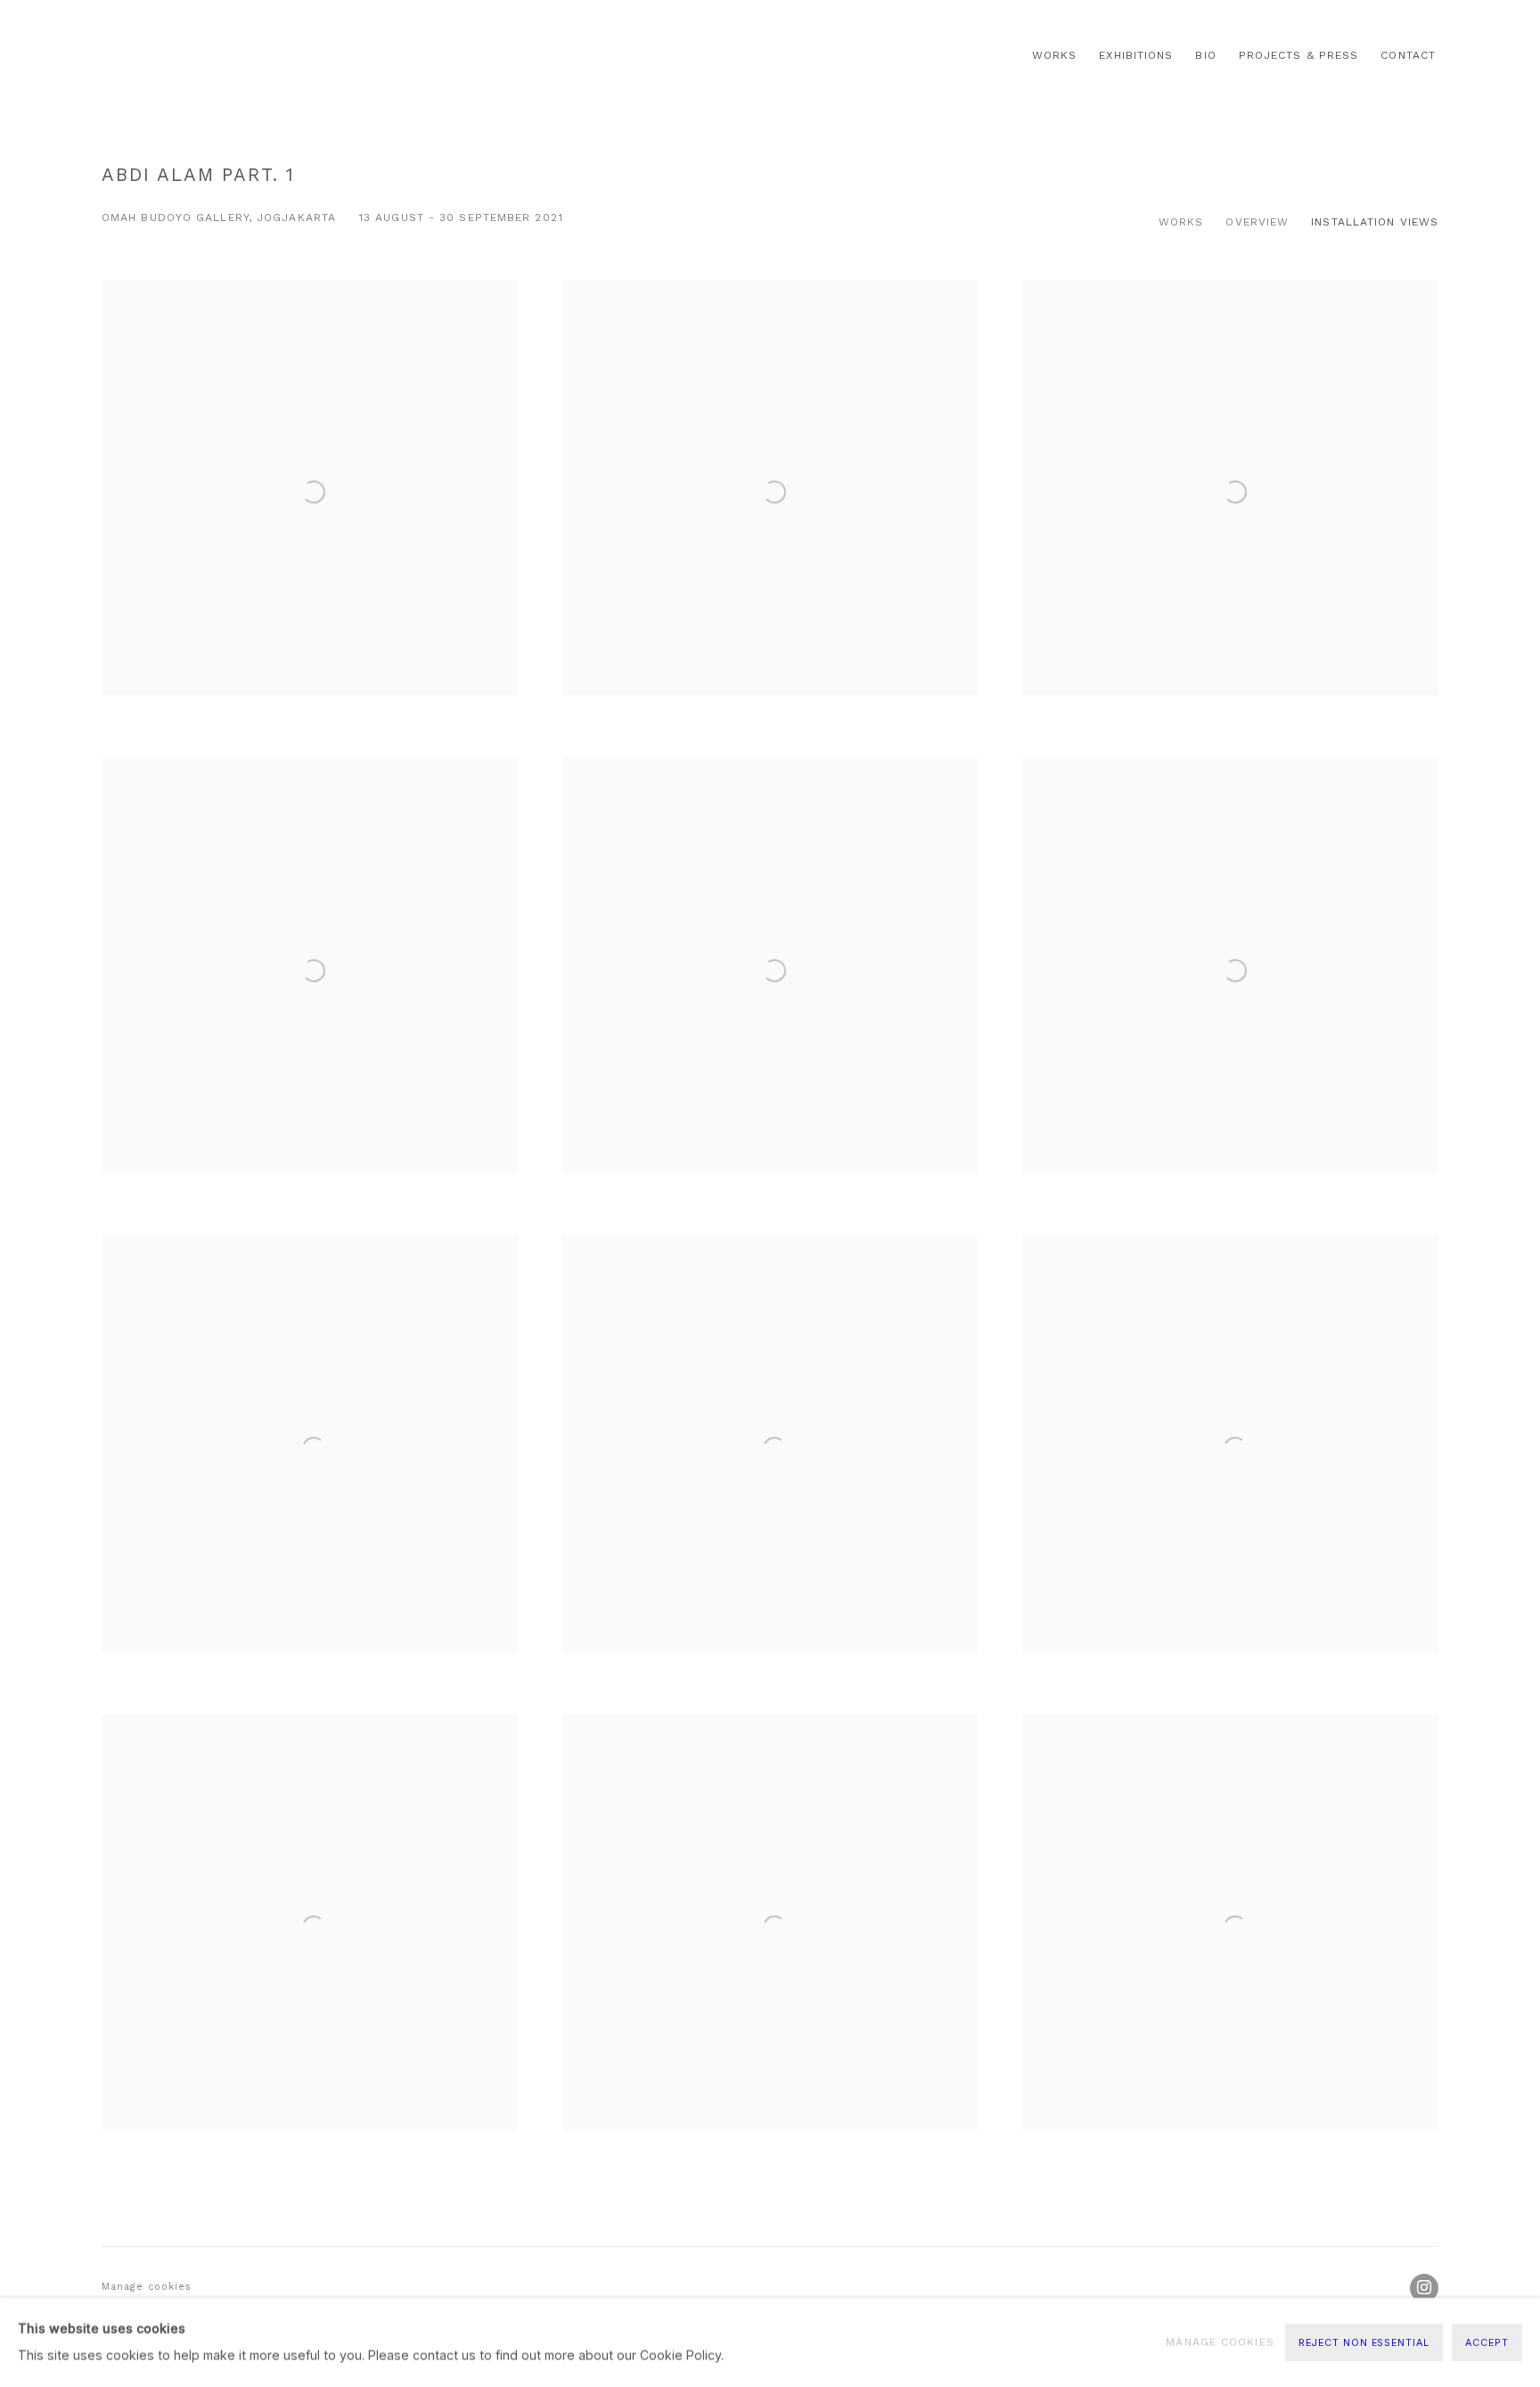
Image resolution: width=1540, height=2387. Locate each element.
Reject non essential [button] (1364, 2343)
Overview (1257, 222)
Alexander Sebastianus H (217, 56)
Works (1054, 55)
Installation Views (1375, 222)
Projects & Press (1299, 55)
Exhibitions (1136, 55)
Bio (1205, 55)
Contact (1408, 55)
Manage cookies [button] (147, 2287)
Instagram (1424, 2288)
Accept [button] (1487, 2343)
